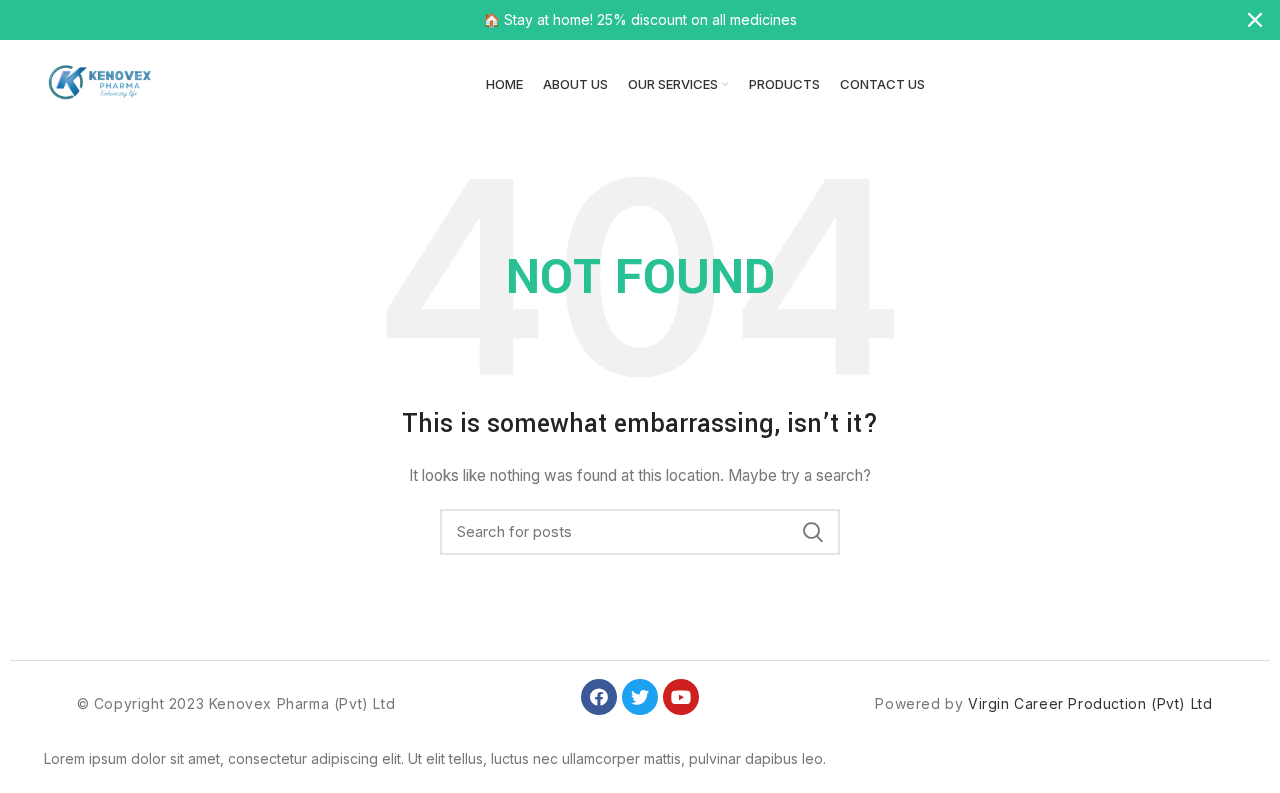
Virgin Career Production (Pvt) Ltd (1090, 703)
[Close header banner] (1255, 20)
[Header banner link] (610, 20)
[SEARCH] (813, 532)
